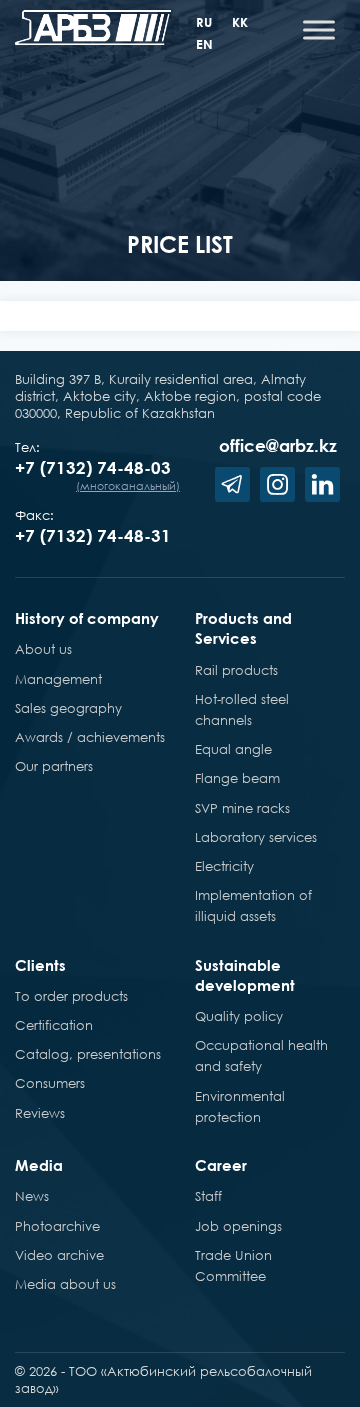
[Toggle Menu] (319, 29)
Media (39, 1165)
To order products (71, 996)
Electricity (224, 866)
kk (240, 22)
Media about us (65, 1284)
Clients (40, 965)
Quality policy (239, 1016)
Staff (208, 1196)
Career (221, 1165)
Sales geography (68, 708)
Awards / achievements (90, 737)
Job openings (238, 1226)
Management (58, 679)
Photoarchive (57, 1226)
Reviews (40, 1113)
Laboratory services (256, 837)
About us (43, 649)
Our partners (54, 766)
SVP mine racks (242, 808)
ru (204, 22)
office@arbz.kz (278, 445)
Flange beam (237, 778)
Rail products (236, 670)
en (204, 44)
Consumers (50, 1083)
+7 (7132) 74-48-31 (93, 535)
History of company (87, 618)
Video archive (59, 1255)
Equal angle (233, 749)
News (32, 1196)
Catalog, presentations (88, 1054)
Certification (54, 1025)
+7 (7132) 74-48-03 (93, 467)
